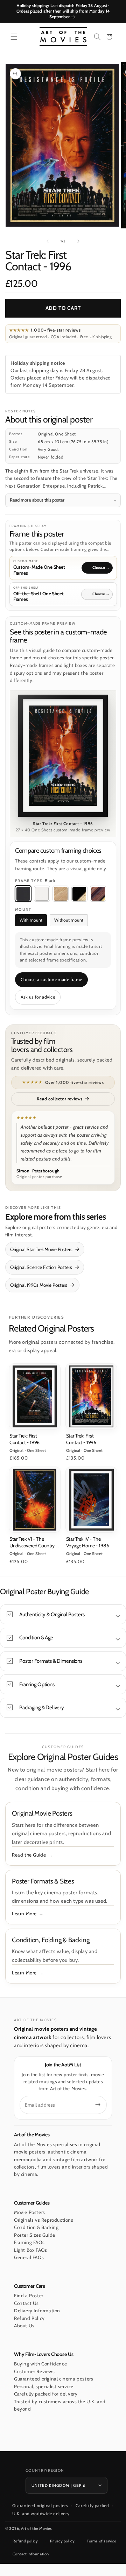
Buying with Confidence (40, 2364)
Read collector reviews (60, 1099)
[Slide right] (78, 241)
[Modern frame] (79, 894)
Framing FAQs (29, 2242)
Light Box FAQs (30, 2250)
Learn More (24, 1914)
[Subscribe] (98, 2105)
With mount (31, 920)
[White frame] (42, 894)
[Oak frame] (61, 894)
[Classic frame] (98, 894)
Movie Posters (30, 2212)
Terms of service (102, 2541)
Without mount (69, 920)
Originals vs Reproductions (44, 2220)
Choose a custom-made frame (52, 980)
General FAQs (29, 2257)
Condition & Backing (36, 2227)
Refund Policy (29, 2318)
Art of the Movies (37, 2528)
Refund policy (25, 2541)
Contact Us (26, 2303)
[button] (14, 37)
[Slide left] (48, 241)
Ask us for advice (38, 997)
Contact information (31, 2554)
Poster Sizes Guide (35, 2235)
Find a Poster (29, 2295)
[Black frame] (23, 894)
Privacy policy (62, 2541)
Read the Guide (29, 1855)
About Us (24, 2326)
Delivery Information (37, 2311)
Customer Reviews (34, 2371)
